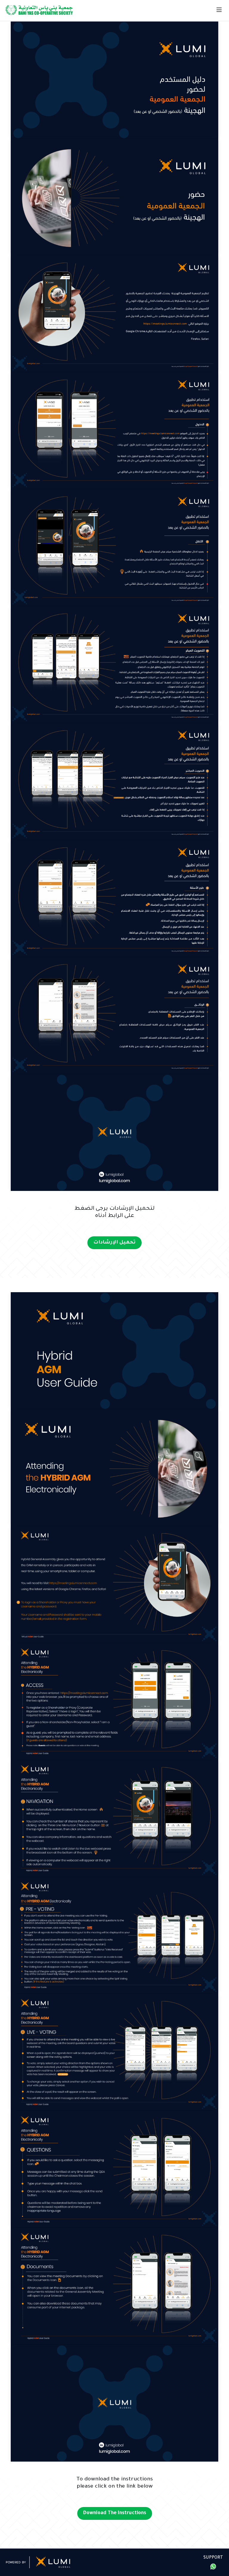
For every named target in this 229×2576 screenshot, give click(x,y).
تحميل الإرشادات (114, 1243)
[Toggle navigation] (219, 10)
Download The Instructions (115, 2513)
